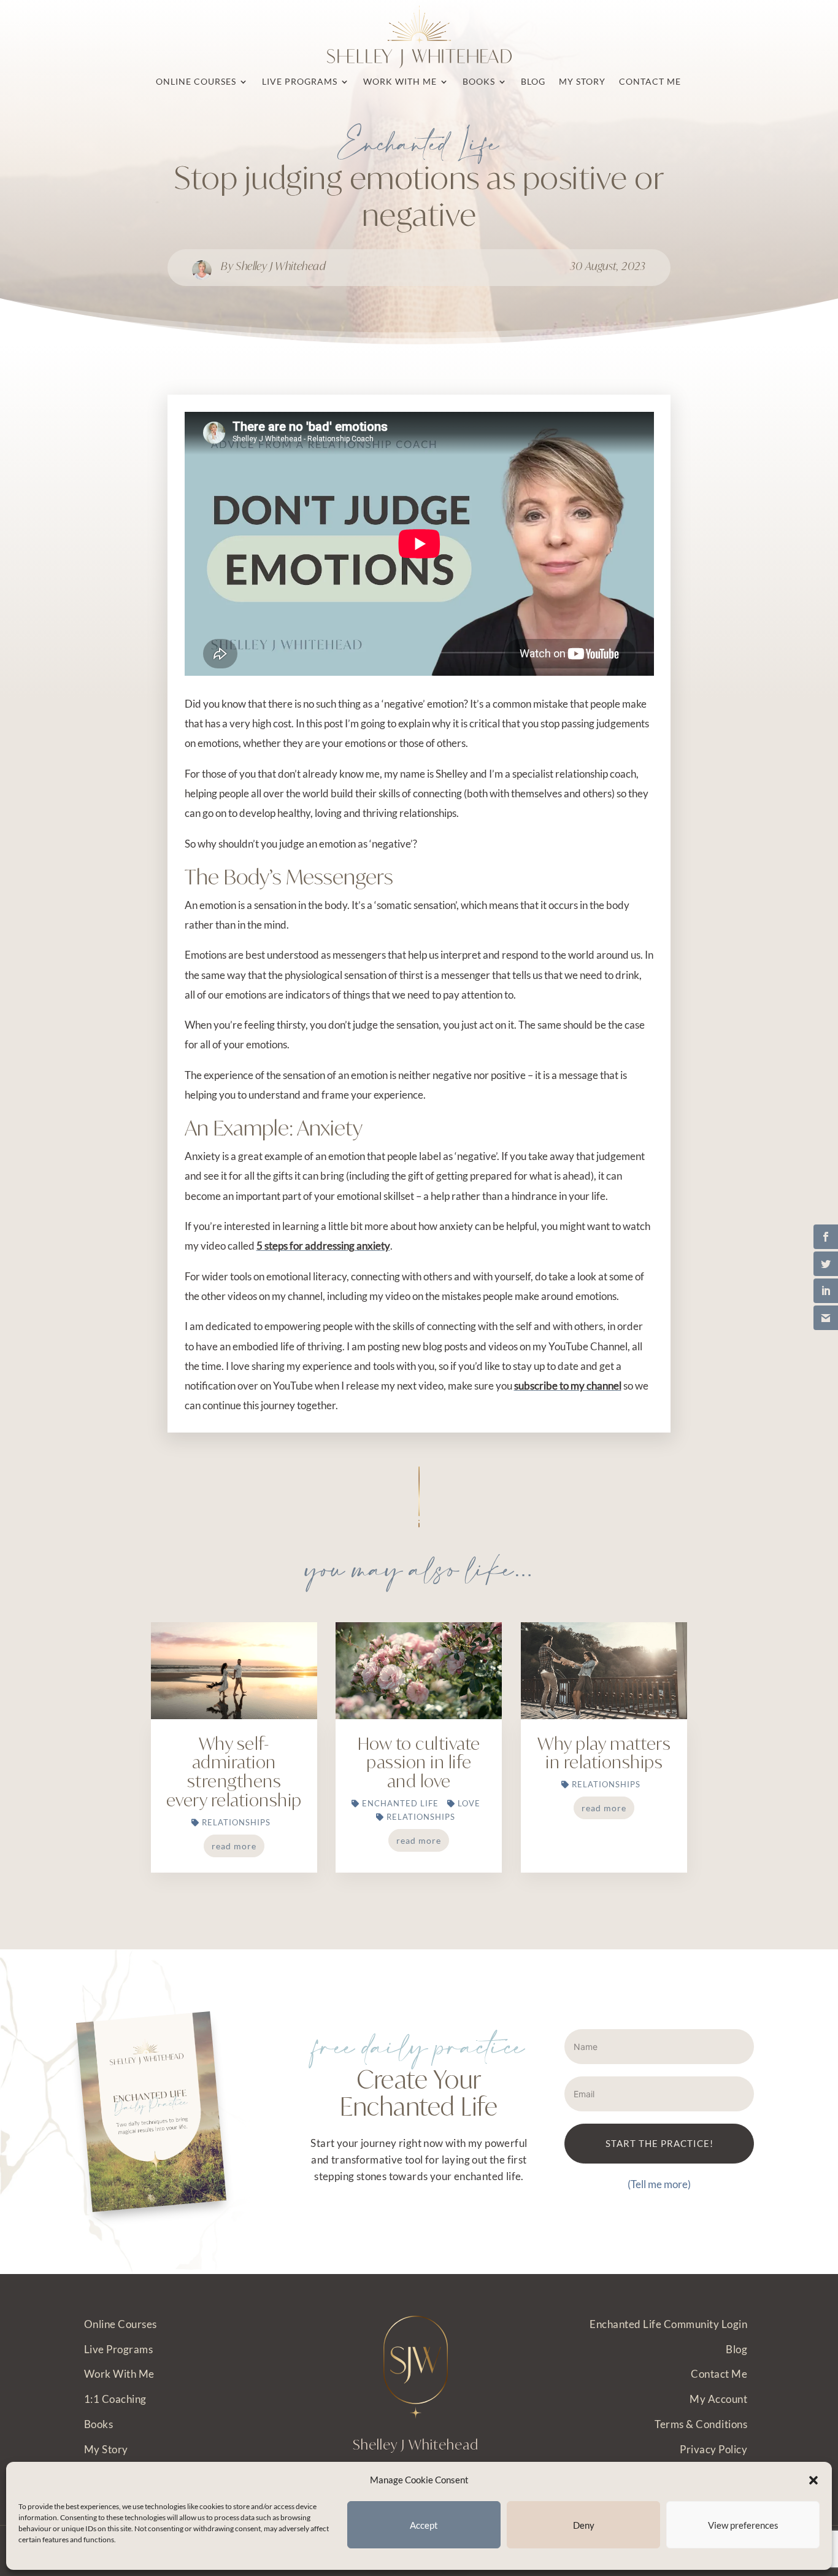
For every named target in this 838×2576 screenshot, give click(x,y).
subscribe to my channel (568, 1386)
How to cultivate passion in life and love (419, 1762)
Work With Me (119, 2374)
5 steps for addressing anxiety (323, 1246)
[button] (813, 2480)
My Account (718, 2399)
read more (234, 1846)
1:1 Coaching (115, 2399)
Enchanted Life (419, 146)
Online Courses (121, 2324)
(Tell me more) (659, 2184)
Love (469, 1803)
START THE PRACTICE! (659, 2143)
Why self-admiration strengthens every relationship (234, 1772)
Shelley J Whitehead (281, 266)
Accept (424, 2525)
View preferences (743, 2525)
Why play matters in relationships (604, 1753)
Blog (736, 2349)
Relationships (236, 1822)
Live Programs (119, 2349)
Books (99, 2424)
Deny (584, 2525)
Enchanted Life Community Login (668, 2324)
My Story (106, 2449)
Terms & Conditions (701, 2424)
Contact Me (719, 2374)
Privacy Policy (713, 2449)
